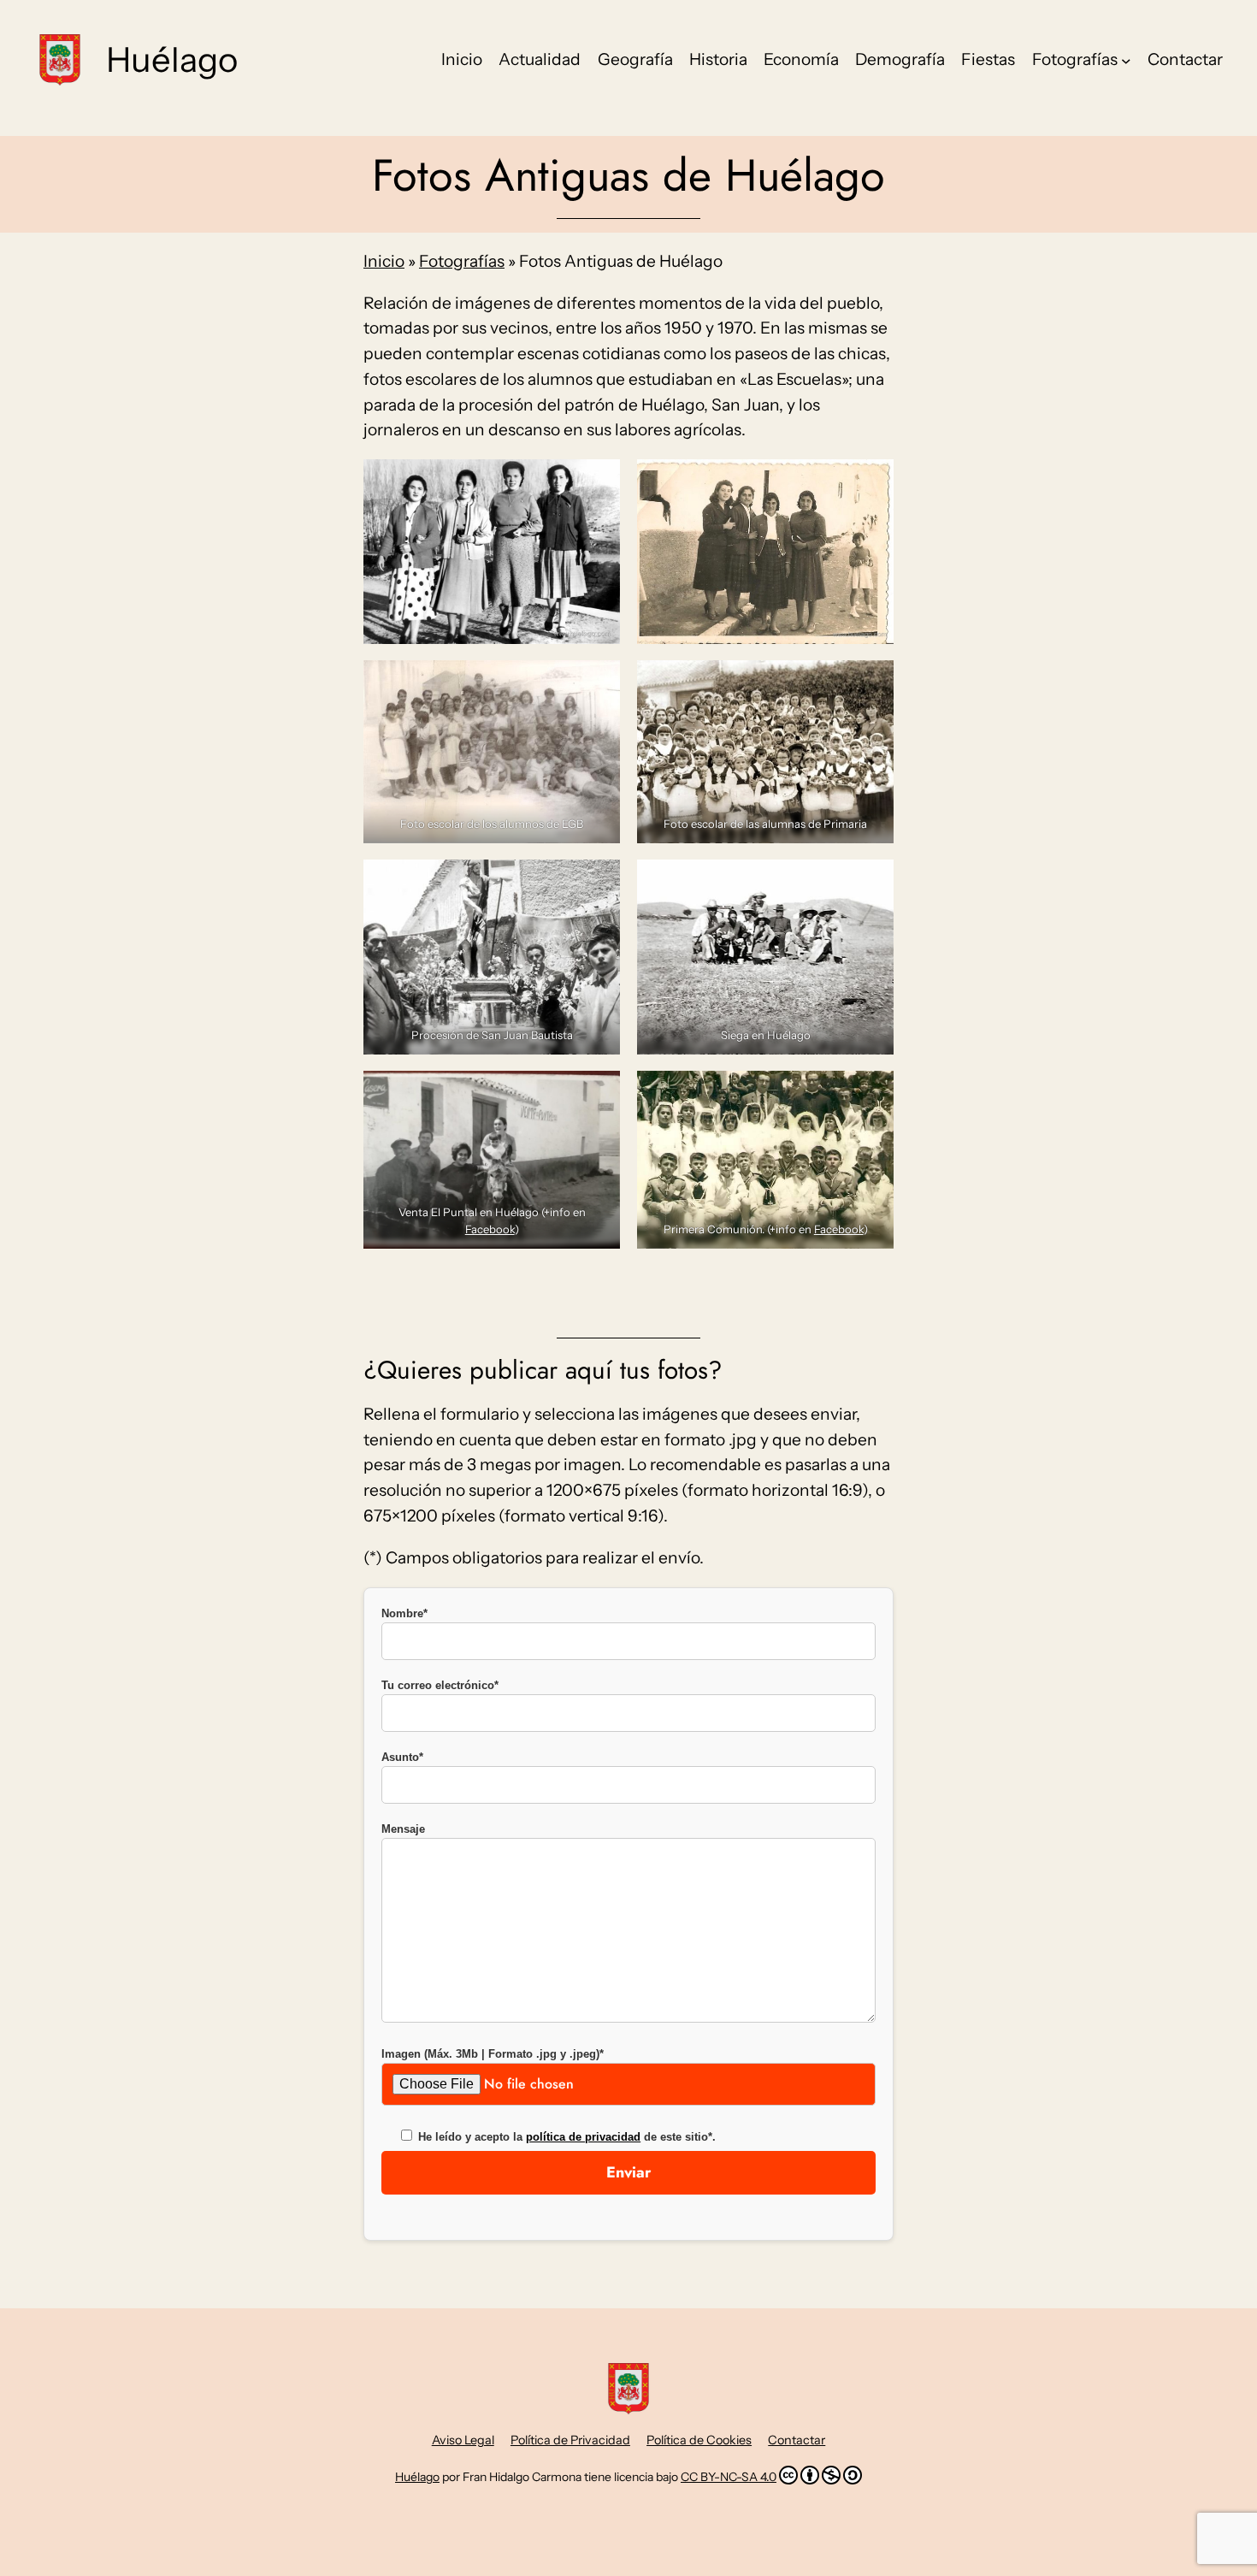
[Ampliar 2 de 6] (871, 482)
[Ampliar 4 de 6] (871, 682)
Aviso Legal (463, 2440)
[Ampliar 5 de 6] (598, 882)
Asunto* (402, 1757)
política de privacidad (583, 2137)
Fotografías (462, 261)
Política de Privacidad (570, 2440)
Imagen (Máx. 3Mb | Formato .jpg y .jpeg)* (493, 2054)
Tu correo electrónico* (440, 1685)
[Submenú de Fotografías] (1126, 60)
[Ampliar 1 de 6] (598, 482)
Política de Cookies (699, 2440)
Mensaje (403, 1829)
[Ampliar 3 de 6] (598, 682)
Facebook (490, 1229)
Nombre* (404, 1613)
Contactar (797, 2440)
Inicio (384, 261)
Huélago (172, 59)
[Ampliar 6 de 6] (871, 882)
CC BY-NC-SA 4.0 (729, 2477)
